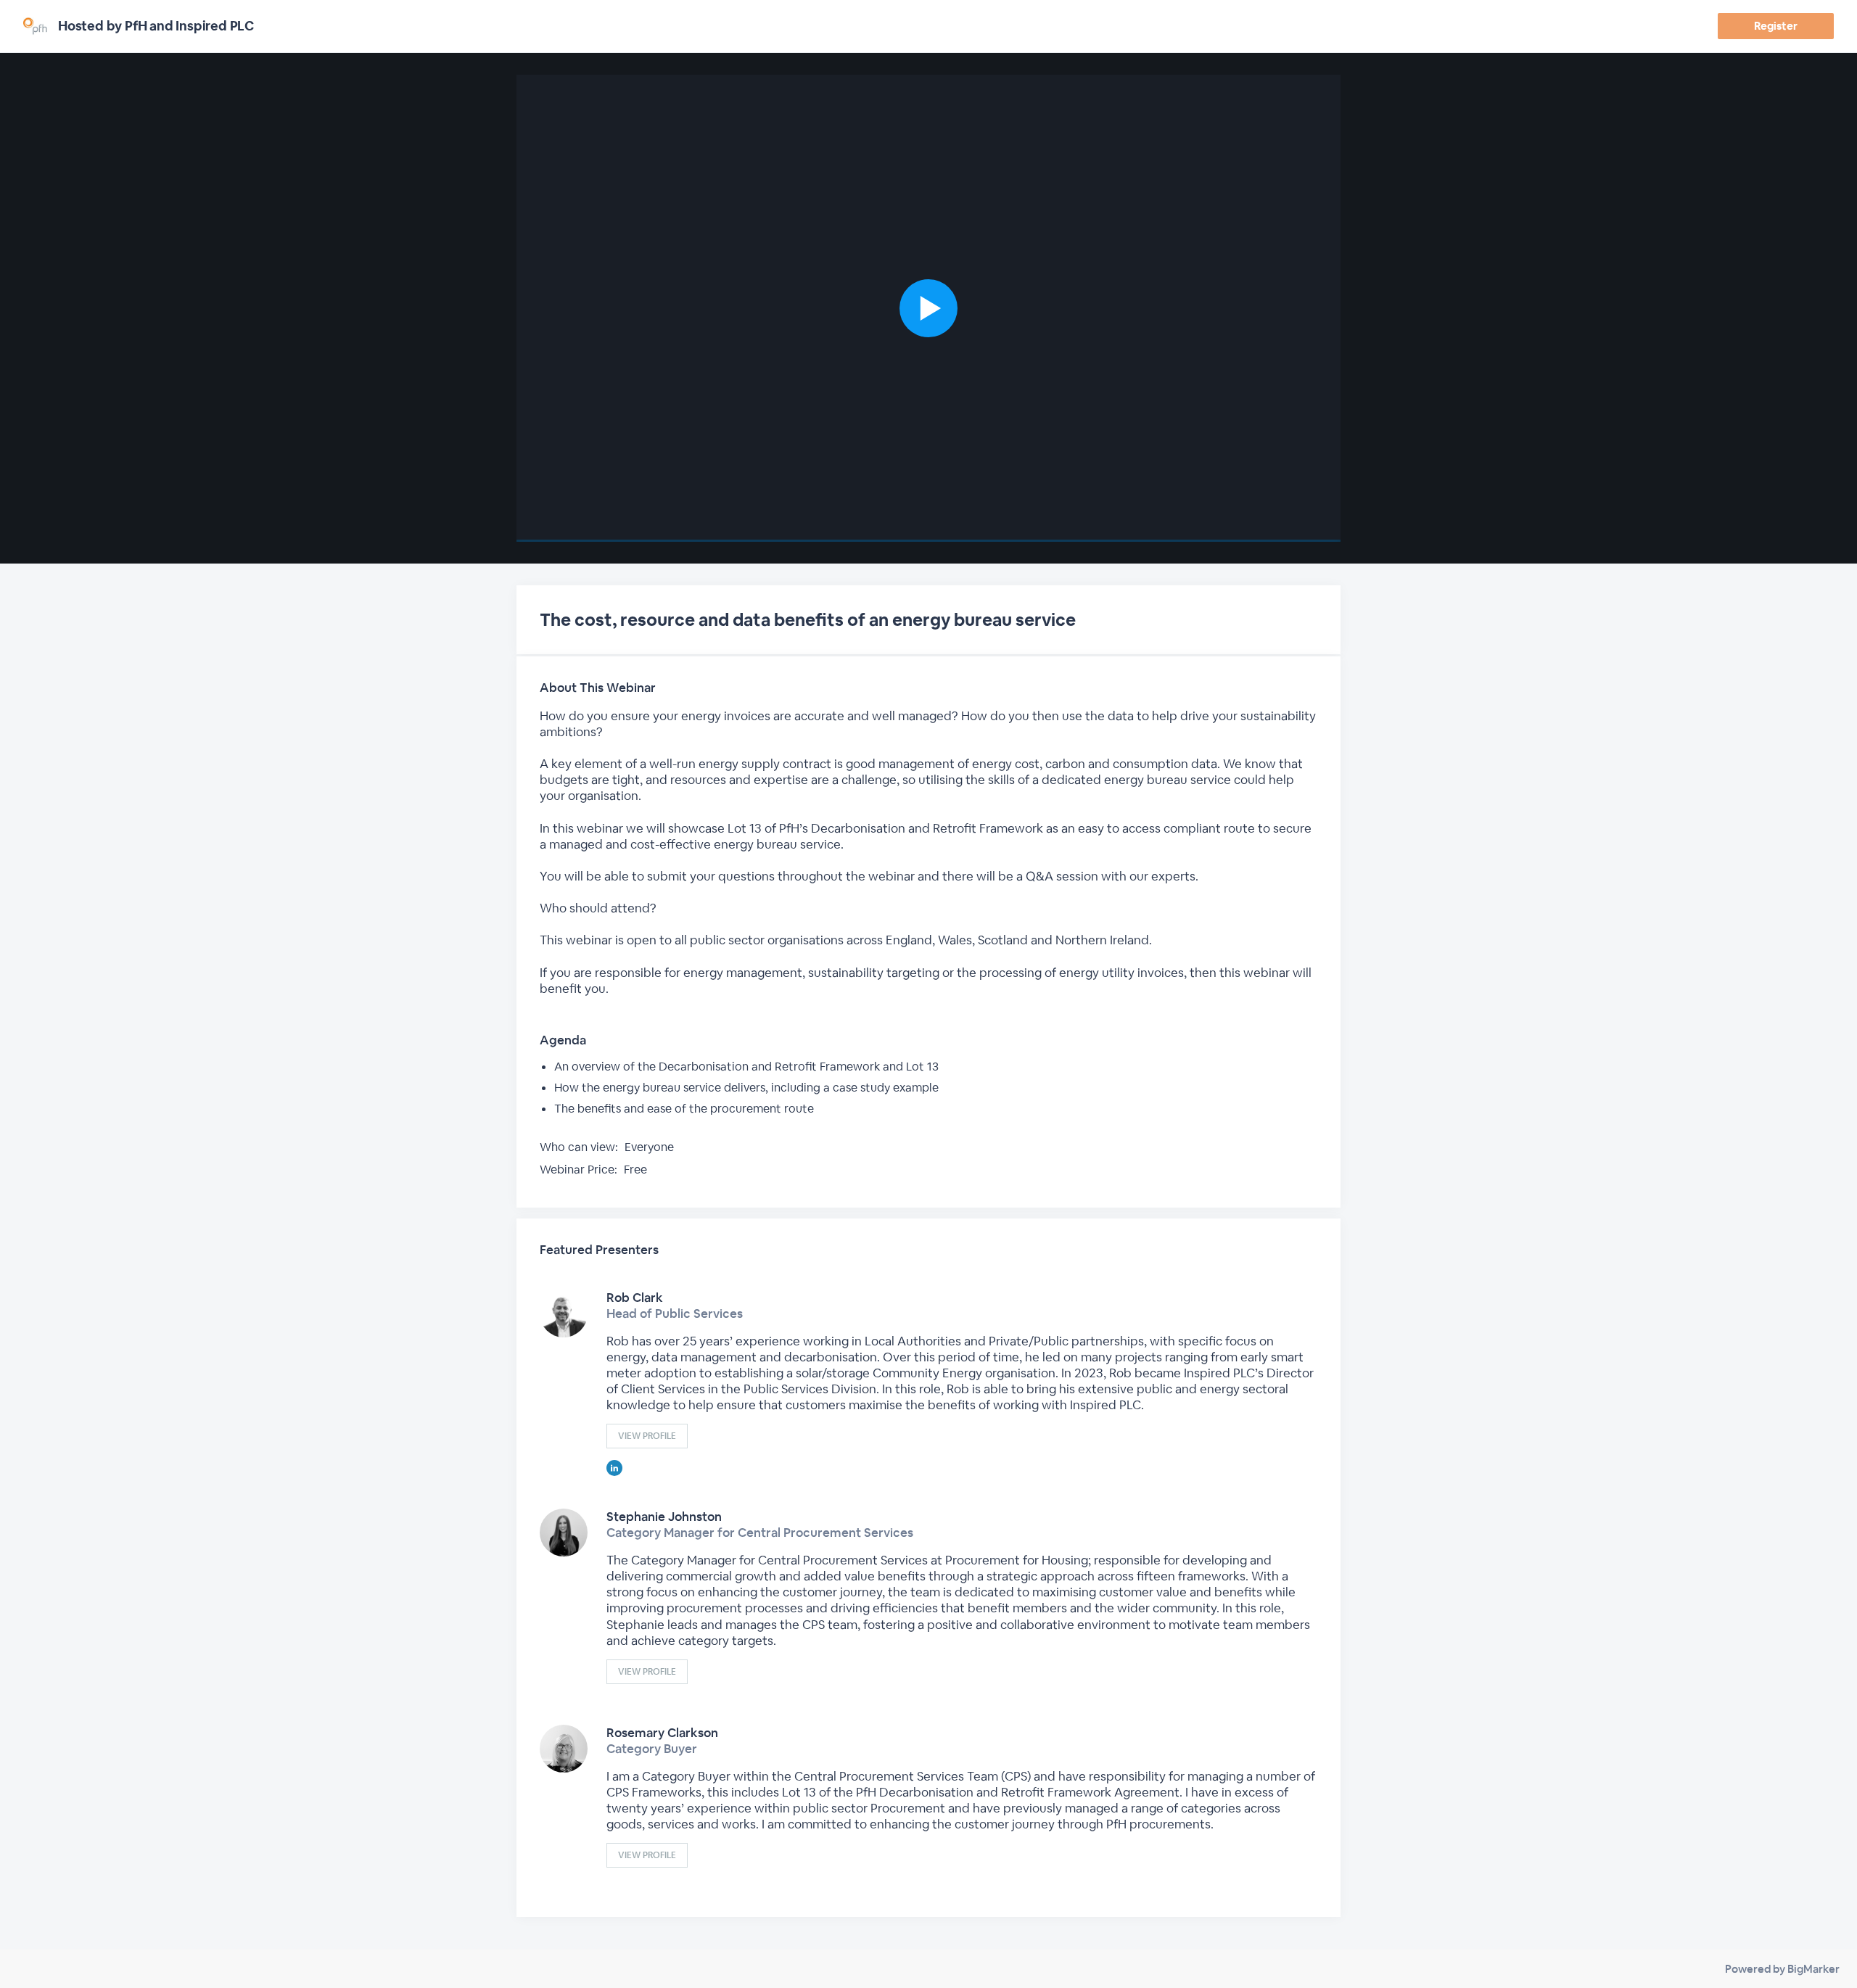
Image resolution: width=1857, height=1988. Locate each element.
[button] (928, 308)
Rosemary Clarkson (662, 1733)
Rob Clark (635, 1298)
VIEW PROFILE (647, 1436)
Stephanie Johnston (664, 1517)
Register (1775, 26)
